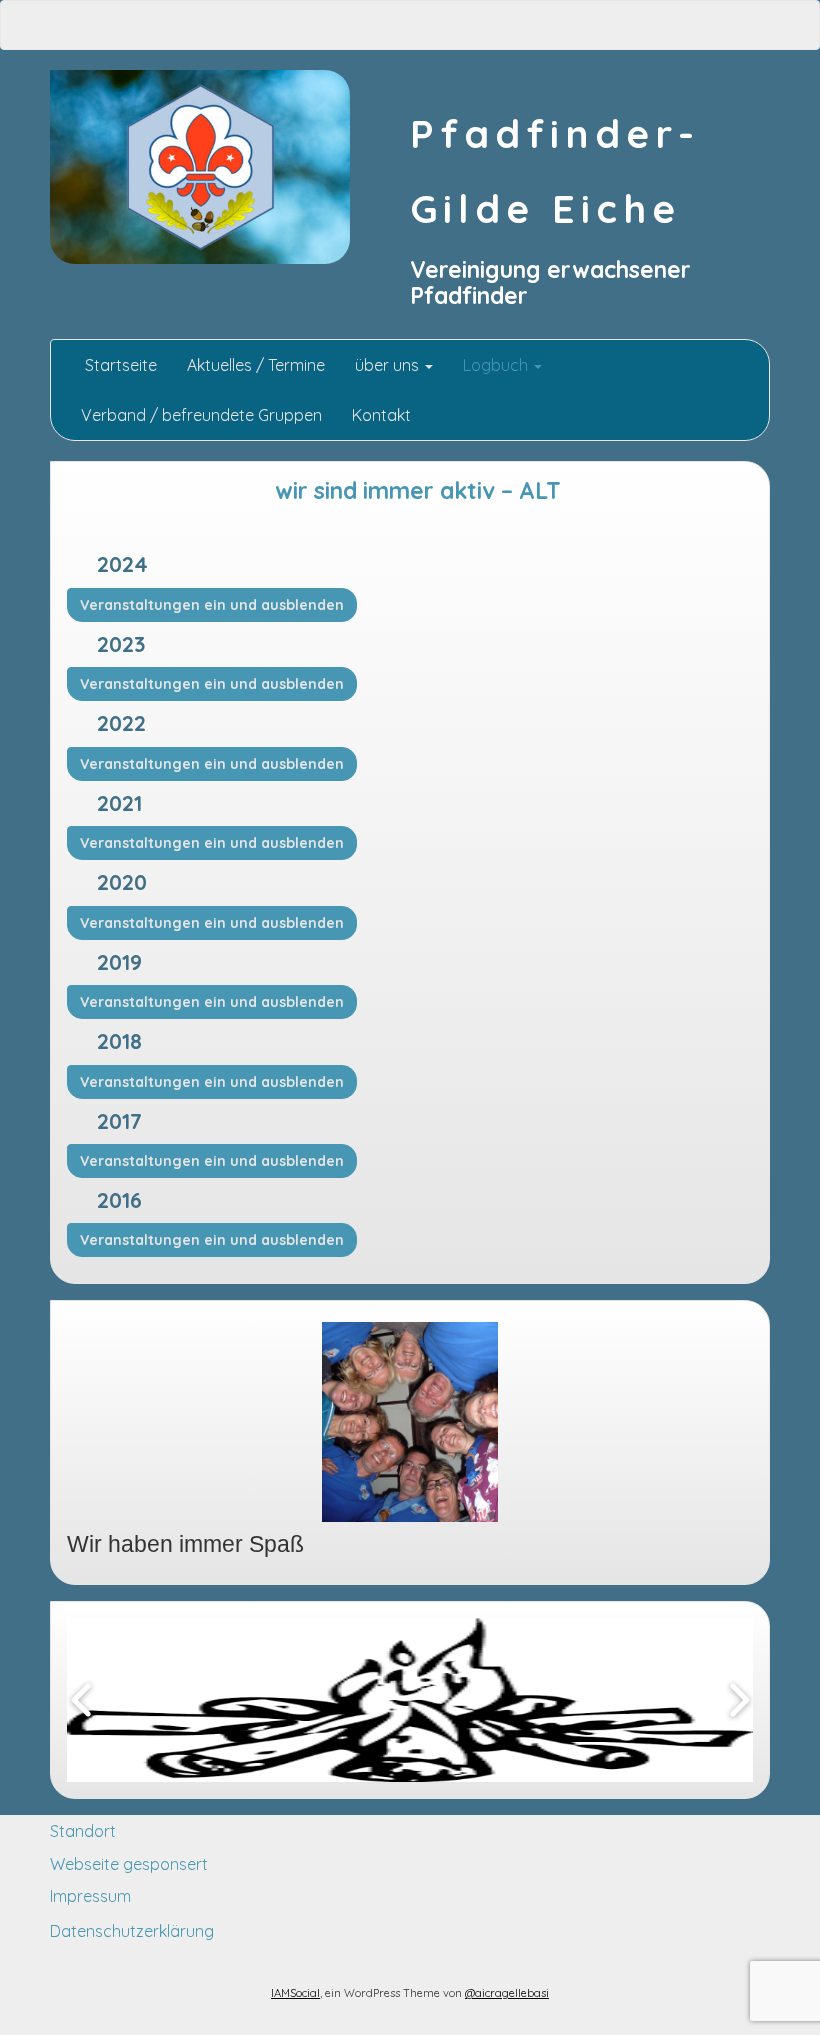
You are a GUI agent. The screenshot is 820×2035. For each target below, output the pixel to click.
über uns (389, 365)
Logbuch (497, 365)
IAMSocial (295, 1993)
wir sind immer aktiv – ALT (418, 490)
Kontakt (381, 415)
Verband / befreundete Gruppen (201, 415)
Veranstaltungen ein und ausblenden (212, 605)
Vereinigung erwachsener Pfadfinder (550, 282)
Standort (83, 1831)
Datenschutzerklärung (132, 1931)
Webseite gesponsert (129, 1864)
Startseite (119, 365)
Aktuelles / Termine (256, 365)
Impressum (90, 1896)
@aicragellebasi (507, 1993)
